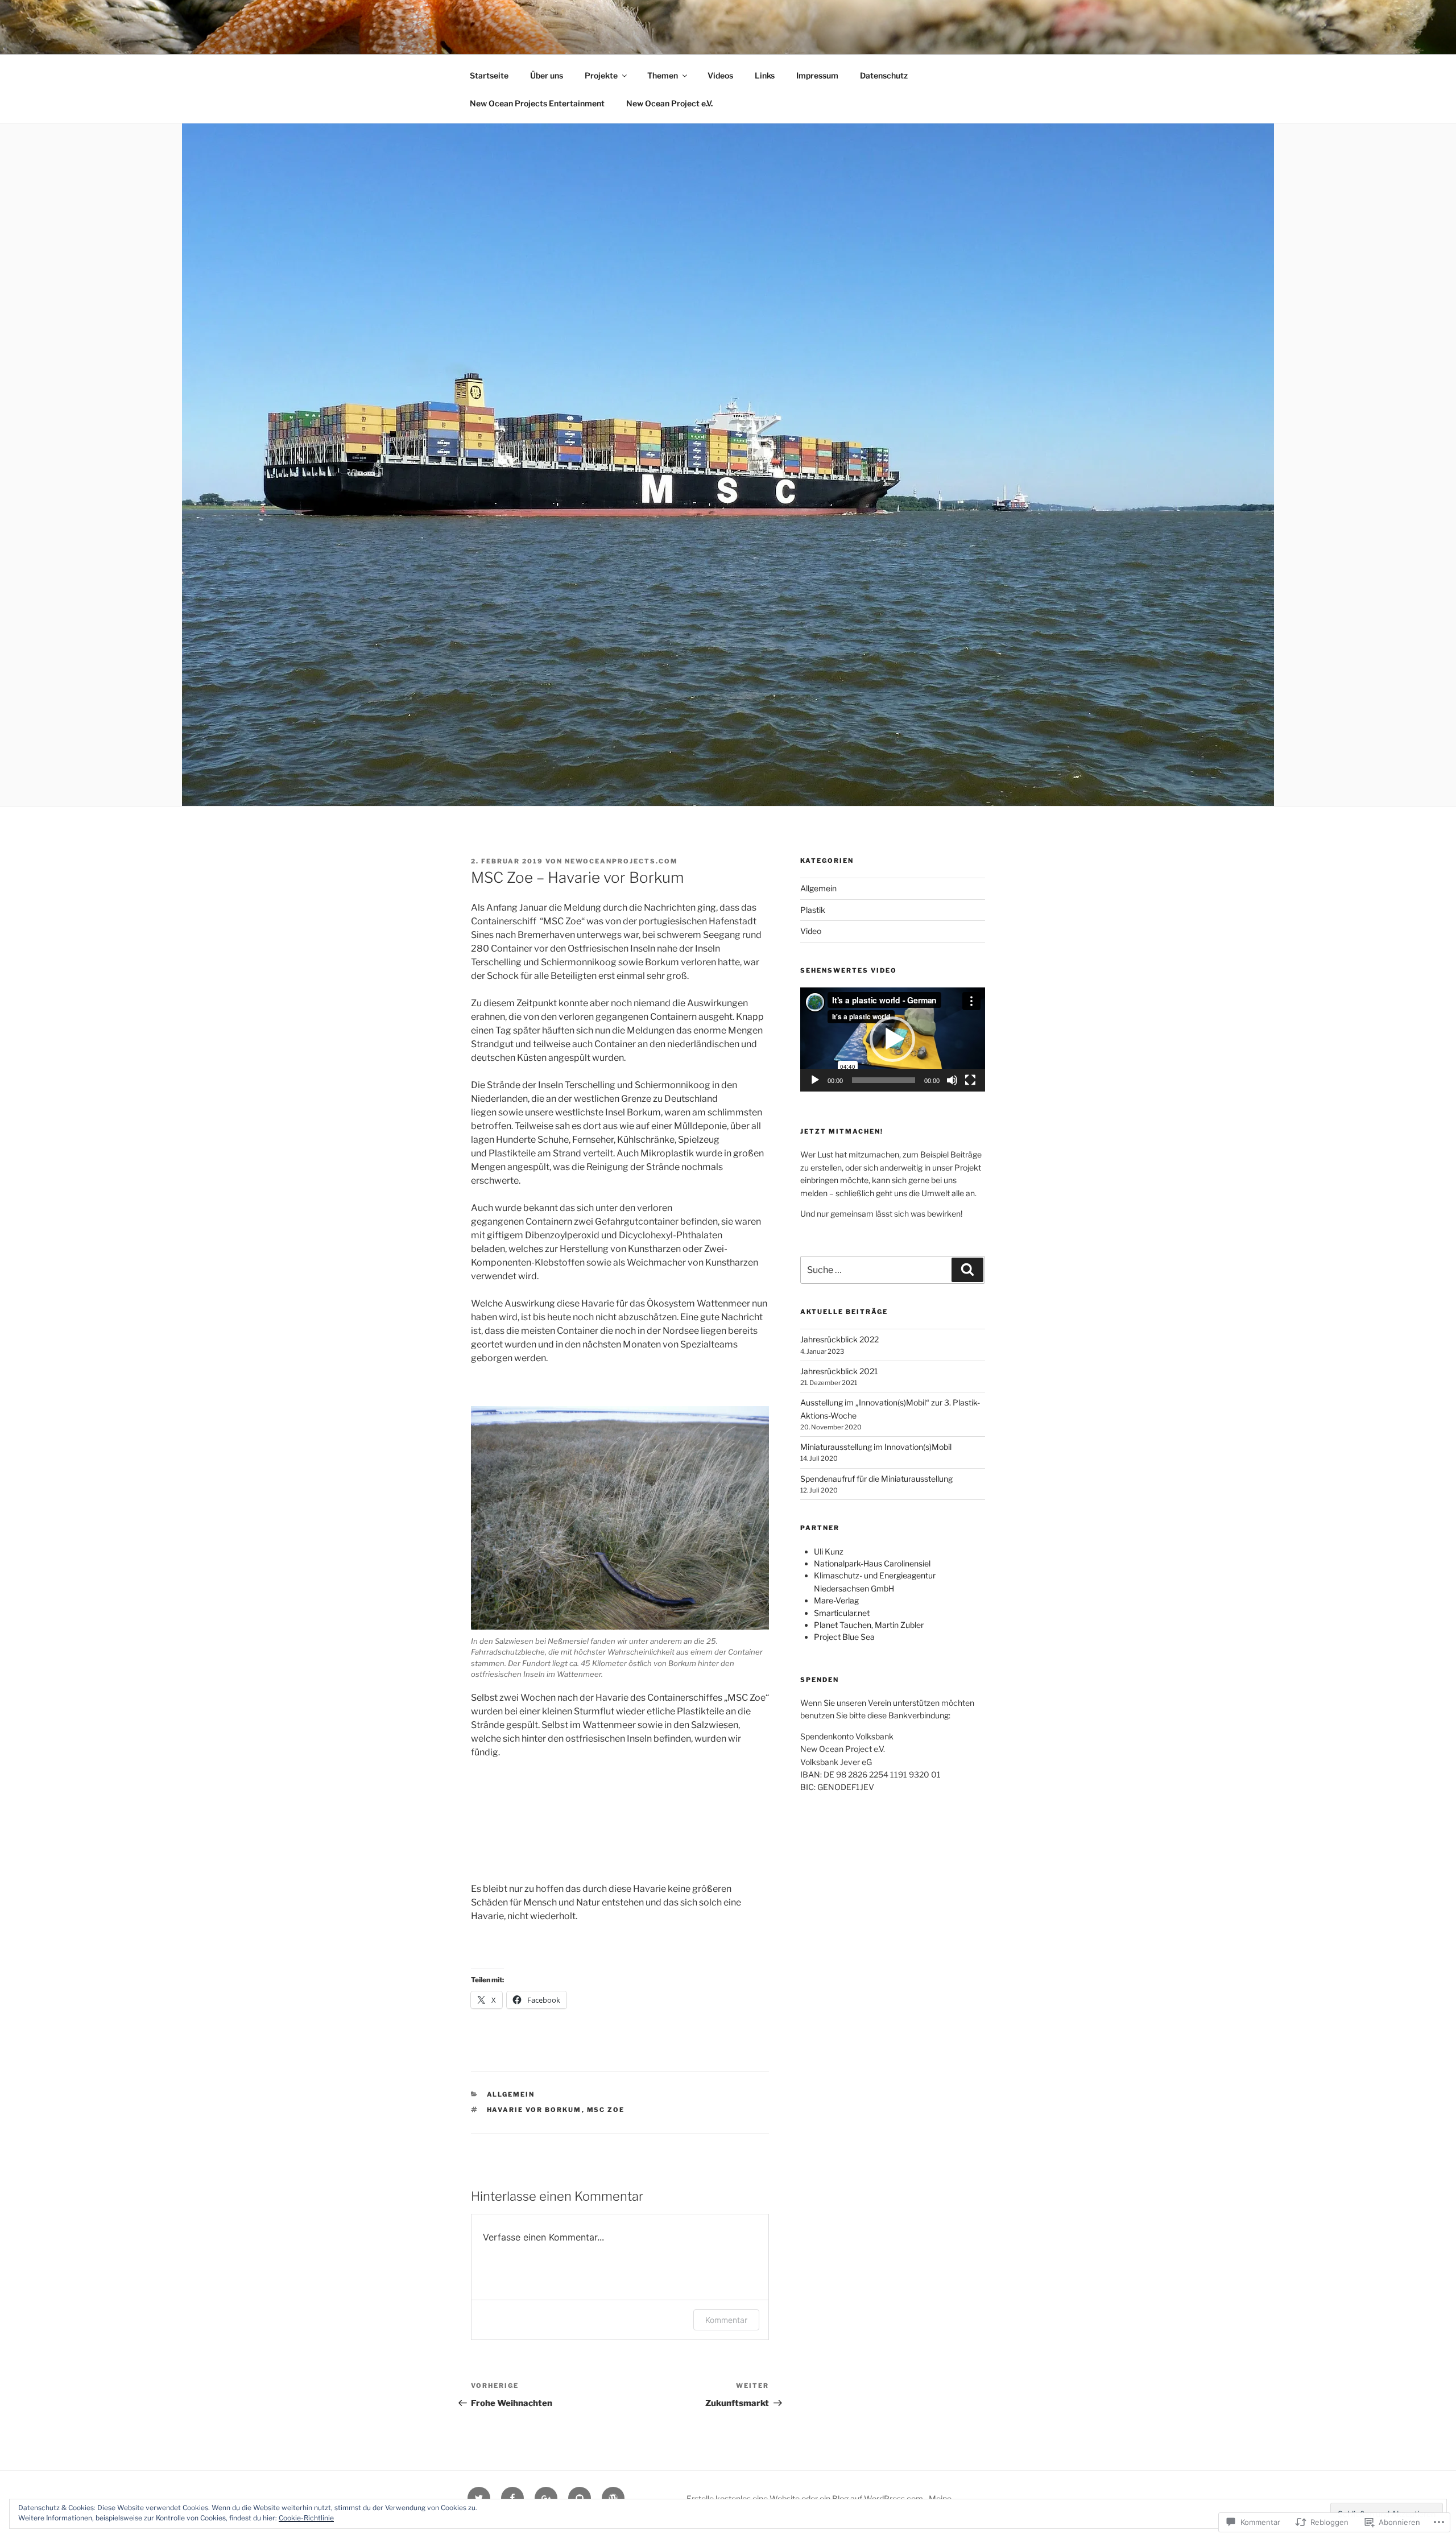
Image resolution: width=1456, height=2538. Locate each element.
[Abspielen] (815, 1080)
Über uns (547, 75)
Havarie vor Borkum (534, 2110)
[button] (892, 1039)
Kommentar (726, 2320)
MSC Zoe (606, 2110)
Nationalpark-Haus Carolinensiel (872, 1563)
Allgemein (511, 2094)
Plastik (813, 910)
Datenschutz (884, 75)
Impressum (817, 75)
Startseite (489, 75)
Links (765, 75)
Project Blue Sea (844, 1637)
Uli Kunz (829, 1551)
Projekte (601, 75)
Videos (720, 75)
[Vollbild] (970, 1080)
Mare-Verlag (836, 1600)
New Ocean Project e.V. (669, 103)
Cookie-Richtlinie (306, 2518)
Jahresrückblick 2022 (839, 1339)
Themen (663, 75)
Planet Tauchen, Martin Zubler (869, 1625)
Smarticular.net (842, 1613)
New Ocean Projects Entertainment (537, 103)
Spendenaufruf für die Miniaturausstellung (876, 1479)
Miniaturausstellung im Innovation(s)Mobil (876, 1447)
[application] (893, 1039)
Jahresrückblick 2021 (839, 1371)
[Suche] (967, 1270)
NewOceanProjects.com (621, 861)
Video (811, 931)
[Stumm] (952, 1080)
